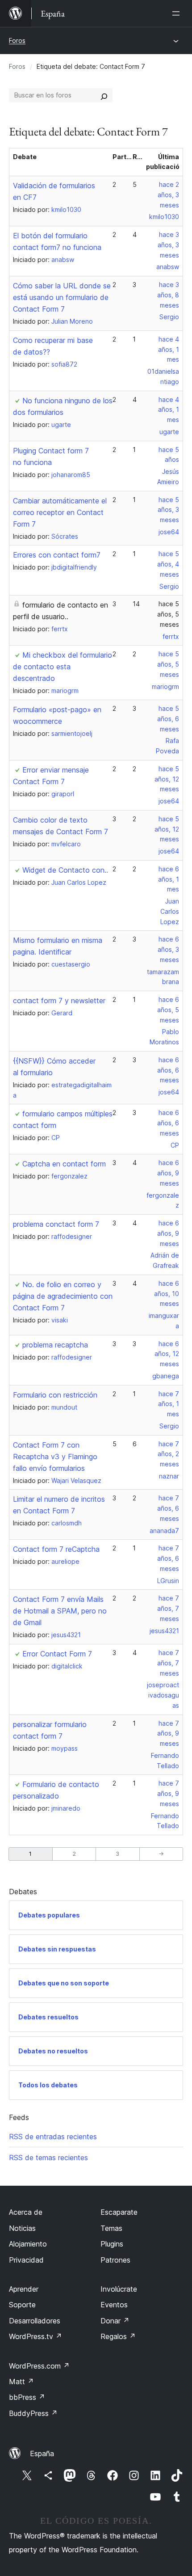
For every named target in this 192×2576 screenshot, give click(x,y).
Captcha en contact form (64, 1164)
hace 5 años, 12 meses (167, 779)
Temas (111, 2228)
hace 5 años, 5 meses (168, 614)
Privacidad (26, 2260)
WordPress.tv (35, 2336)
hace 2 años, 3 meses (168, 195)
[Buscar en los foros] (104, 95)
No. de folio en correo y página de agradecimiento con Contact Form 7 (63, 1296)
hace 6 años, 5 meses (168, 1010)
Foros (17, 40)
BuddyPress (33, 2413)
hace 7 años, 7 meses (168, 1608)
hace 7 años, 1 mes (169, 1404)
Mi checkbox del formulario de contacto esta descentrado (63, 667)
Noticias (22, 2228)
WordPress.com (39, 2366)
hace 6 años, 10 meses (167, 1294)
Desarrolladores (35, 2321)
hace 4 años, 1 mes (169, 349)
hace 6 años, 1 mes (169, 879)
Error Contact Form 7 (57, 1654)
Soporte (22, 2305)
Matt (21, 2382)
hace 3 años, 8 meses (168, 295)
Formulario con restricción (55, 1395)
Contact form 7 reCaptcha (56, 1549)
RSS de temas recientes (48, 2158)
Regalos (118, 2336)
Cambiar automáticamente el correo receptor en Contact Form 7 (60, 512)
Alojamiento (28, 2244)
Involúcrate (119, 2289)
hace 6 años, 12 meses (167, 1354)
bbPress (27, 2397)
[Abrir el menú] (178, 13)
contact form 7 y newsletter (59, 1001)
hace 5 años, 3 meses (168, 510)
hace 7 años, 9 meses (168, 1734)
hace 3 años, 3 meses (168, 245)
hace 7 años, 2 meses (168, 1454)
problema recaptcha (55, 1345)
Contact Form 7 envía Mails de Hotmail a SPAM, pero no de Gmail (60, 1611)
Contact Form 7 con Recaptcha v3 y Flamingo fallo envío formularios (55, 1457)
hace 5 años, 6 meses (168, 719)
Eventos (114, 2305)
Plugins (112, 2244)
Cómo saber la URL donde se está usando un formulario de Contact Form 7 (62, 297)
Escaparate (119, 2212)
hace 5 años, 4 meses (168, 564)
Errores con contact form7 (57, 555)
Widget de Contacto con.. (65, 870)
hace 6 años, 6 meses (168, 1070)
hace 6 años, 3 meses (168, 949)
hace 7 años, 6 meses (168, 1508)
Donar (115, 2321)
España (42, 2454)
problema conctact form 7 (56, 1224)
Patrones (115, 2260)
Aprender (24, 2289)
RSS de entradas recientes (53, 2137)
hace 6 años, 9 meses (168, 1173)
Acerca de (26, 2212)
